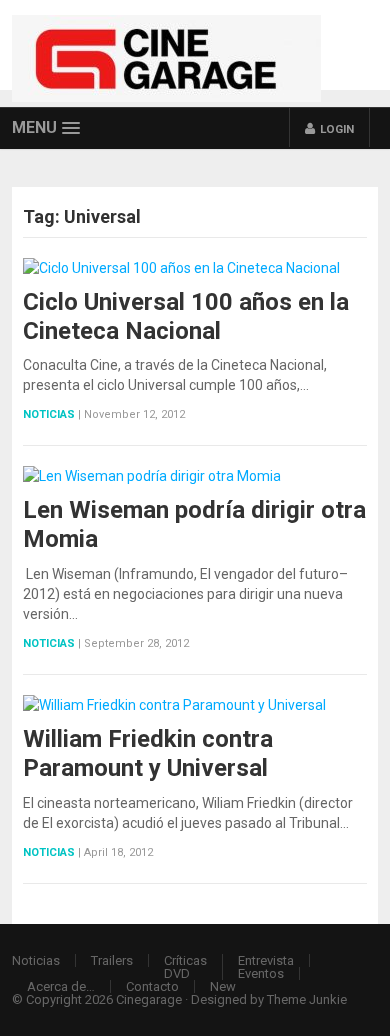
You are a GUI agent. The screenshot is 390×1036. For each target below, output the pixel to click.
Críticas (185, 960)
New (223, 986)
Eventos (261, 973)
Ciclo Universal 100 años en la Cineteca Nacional (186, 316)
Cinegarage (149, 999)
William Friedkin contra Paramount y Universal (148, 753)
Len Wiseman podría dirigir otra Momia (194, 524)
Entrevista (266, 960)
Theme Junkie (307, 999)
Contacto (152, 986)
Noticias (49, 414)
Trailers (112, 960)
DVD (177, 973)
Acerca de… (61, 986)
